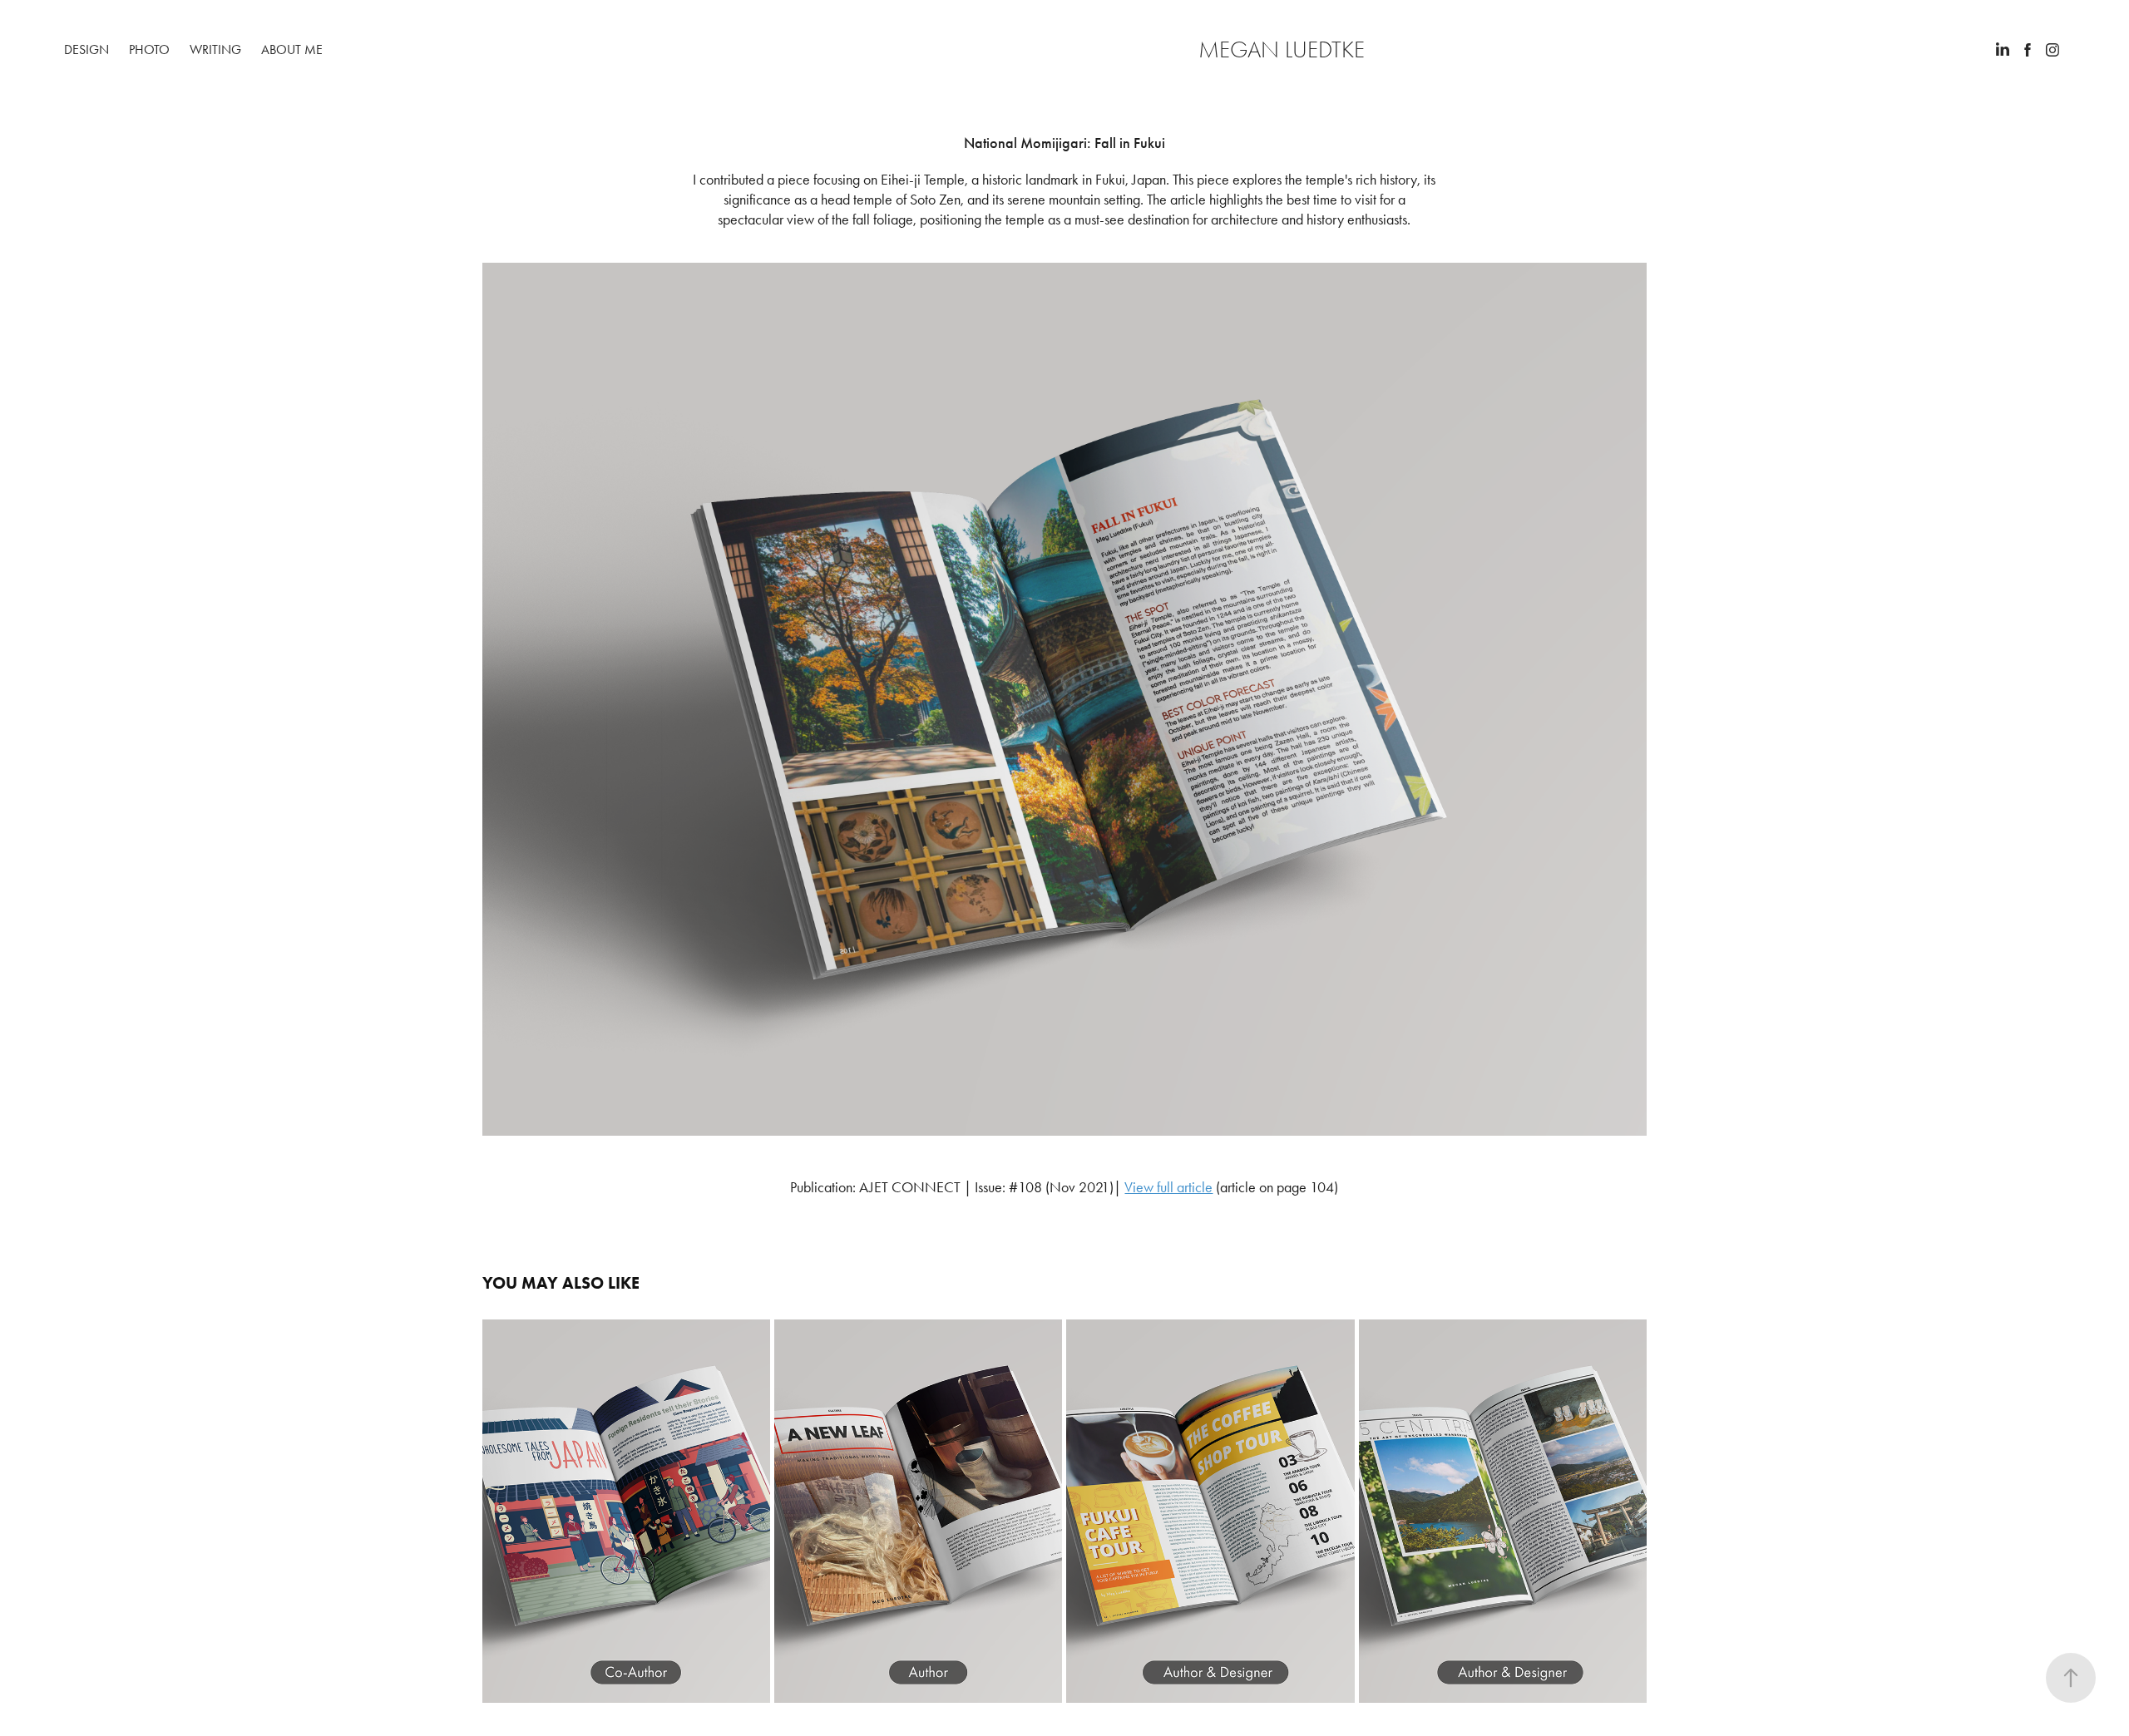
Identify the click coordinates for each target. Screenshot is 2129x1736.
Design (86, 49)
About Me (292, 49)
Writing (215, 49)
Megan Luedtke (1282, 50)
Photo (149, 49)
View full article (1168, 1187)
